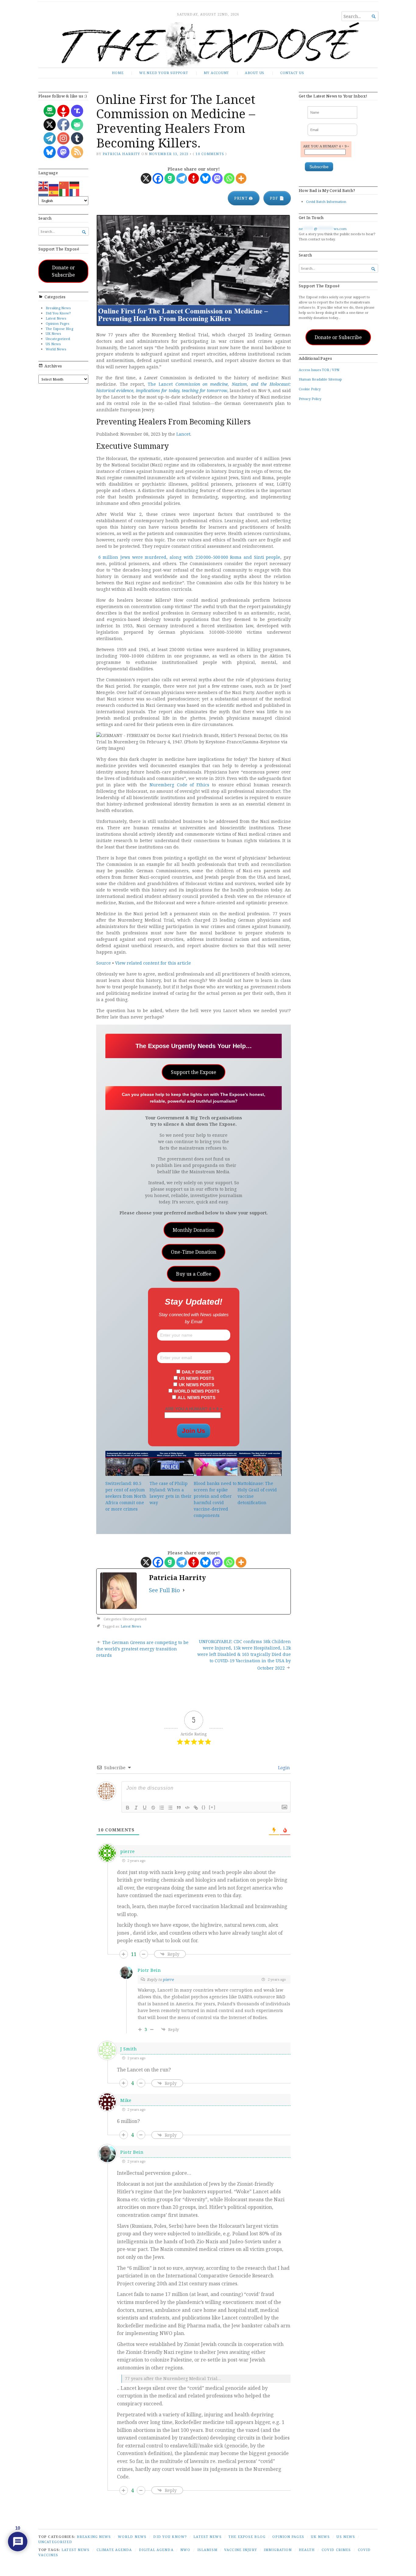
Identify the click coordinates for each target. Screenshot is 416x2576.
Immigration (278, 2550)
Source (104, 963)
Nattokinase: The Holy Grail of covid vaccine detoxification (257, 1493)
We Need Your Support (164, 73)
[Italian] (64, 192)
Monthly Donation (194, 1230)
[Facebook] (158, 178)
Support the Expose (194, 1072)
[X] (146, 178)
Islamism (207, 2550)
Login (283, 1768)
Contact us (292, 73)
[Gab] (170, 178)
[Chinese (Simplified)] (64, 185)
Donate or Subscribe (63, 271)
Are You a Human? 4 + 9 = (194, 1409)
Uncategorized (58, 339)
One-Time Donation (194, 1252)
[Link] (196, 1808)
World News (56, 349)
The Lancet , (194, 387)
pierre (168, 1979)
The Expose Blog (59, 329)
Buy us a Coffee (194, 1274)
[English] (44, 185)
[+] (212, 1807)
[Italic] (136, 1808)
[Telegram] (182, 178)
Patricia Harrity (121, 154)
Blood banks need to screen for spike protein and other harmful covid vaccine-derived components (215, 1499)
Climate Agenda (114, 2550)
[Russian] (54, 185)
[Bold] (128, 1808)
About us (255, 73)
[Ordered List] (162, 1808)
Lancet (183, 434)
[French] (75, 192)
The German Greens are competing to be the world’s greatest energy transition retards (142, 1649)
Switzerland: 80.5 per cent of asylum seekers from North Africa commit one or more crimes (126, 1496)
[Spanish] (54, 192)
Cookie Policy (310, 389)
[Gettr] (194, 178)
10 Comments (210, 154)
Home (118, 73)
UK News (53, 333)
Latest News (56, 318)
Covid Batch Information (326, 202)
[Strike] (153, 1808)
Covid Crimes (336, 2550)
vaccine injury (241, 2550)
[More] (241, 178)
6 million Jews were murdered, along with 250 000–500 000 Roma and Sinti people (189, 557)
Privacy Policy (310, 399)
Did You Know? (58, 313)
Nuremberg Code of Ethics (179, 785)
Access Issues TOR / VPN (319, 370)
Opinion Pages (57, 323)
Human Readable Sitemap (320, 379)
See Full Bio (164, 1590)
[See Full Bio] (184, 1590)
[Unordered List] (170, 1808)
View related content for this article (153, 963)
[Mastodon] (217, 178)
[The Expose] (208, 45)
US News (53, 344)
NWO (185, 2550)
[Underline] (145, 1808)
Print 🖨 (244, 198)
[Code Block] (187, 1808)
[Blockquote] (179, 1808)
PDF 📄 (277, 198)
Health (307, 2550)
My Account (216, 73)
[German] (75, 185)
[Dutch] (44, 192)
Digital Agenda (156, 2550)
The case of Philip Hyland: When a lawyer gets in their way (171, 1493)
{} (204, 1807)
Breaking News (58, 308)
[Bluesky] (205, 178)
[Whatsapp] (229, 178)
